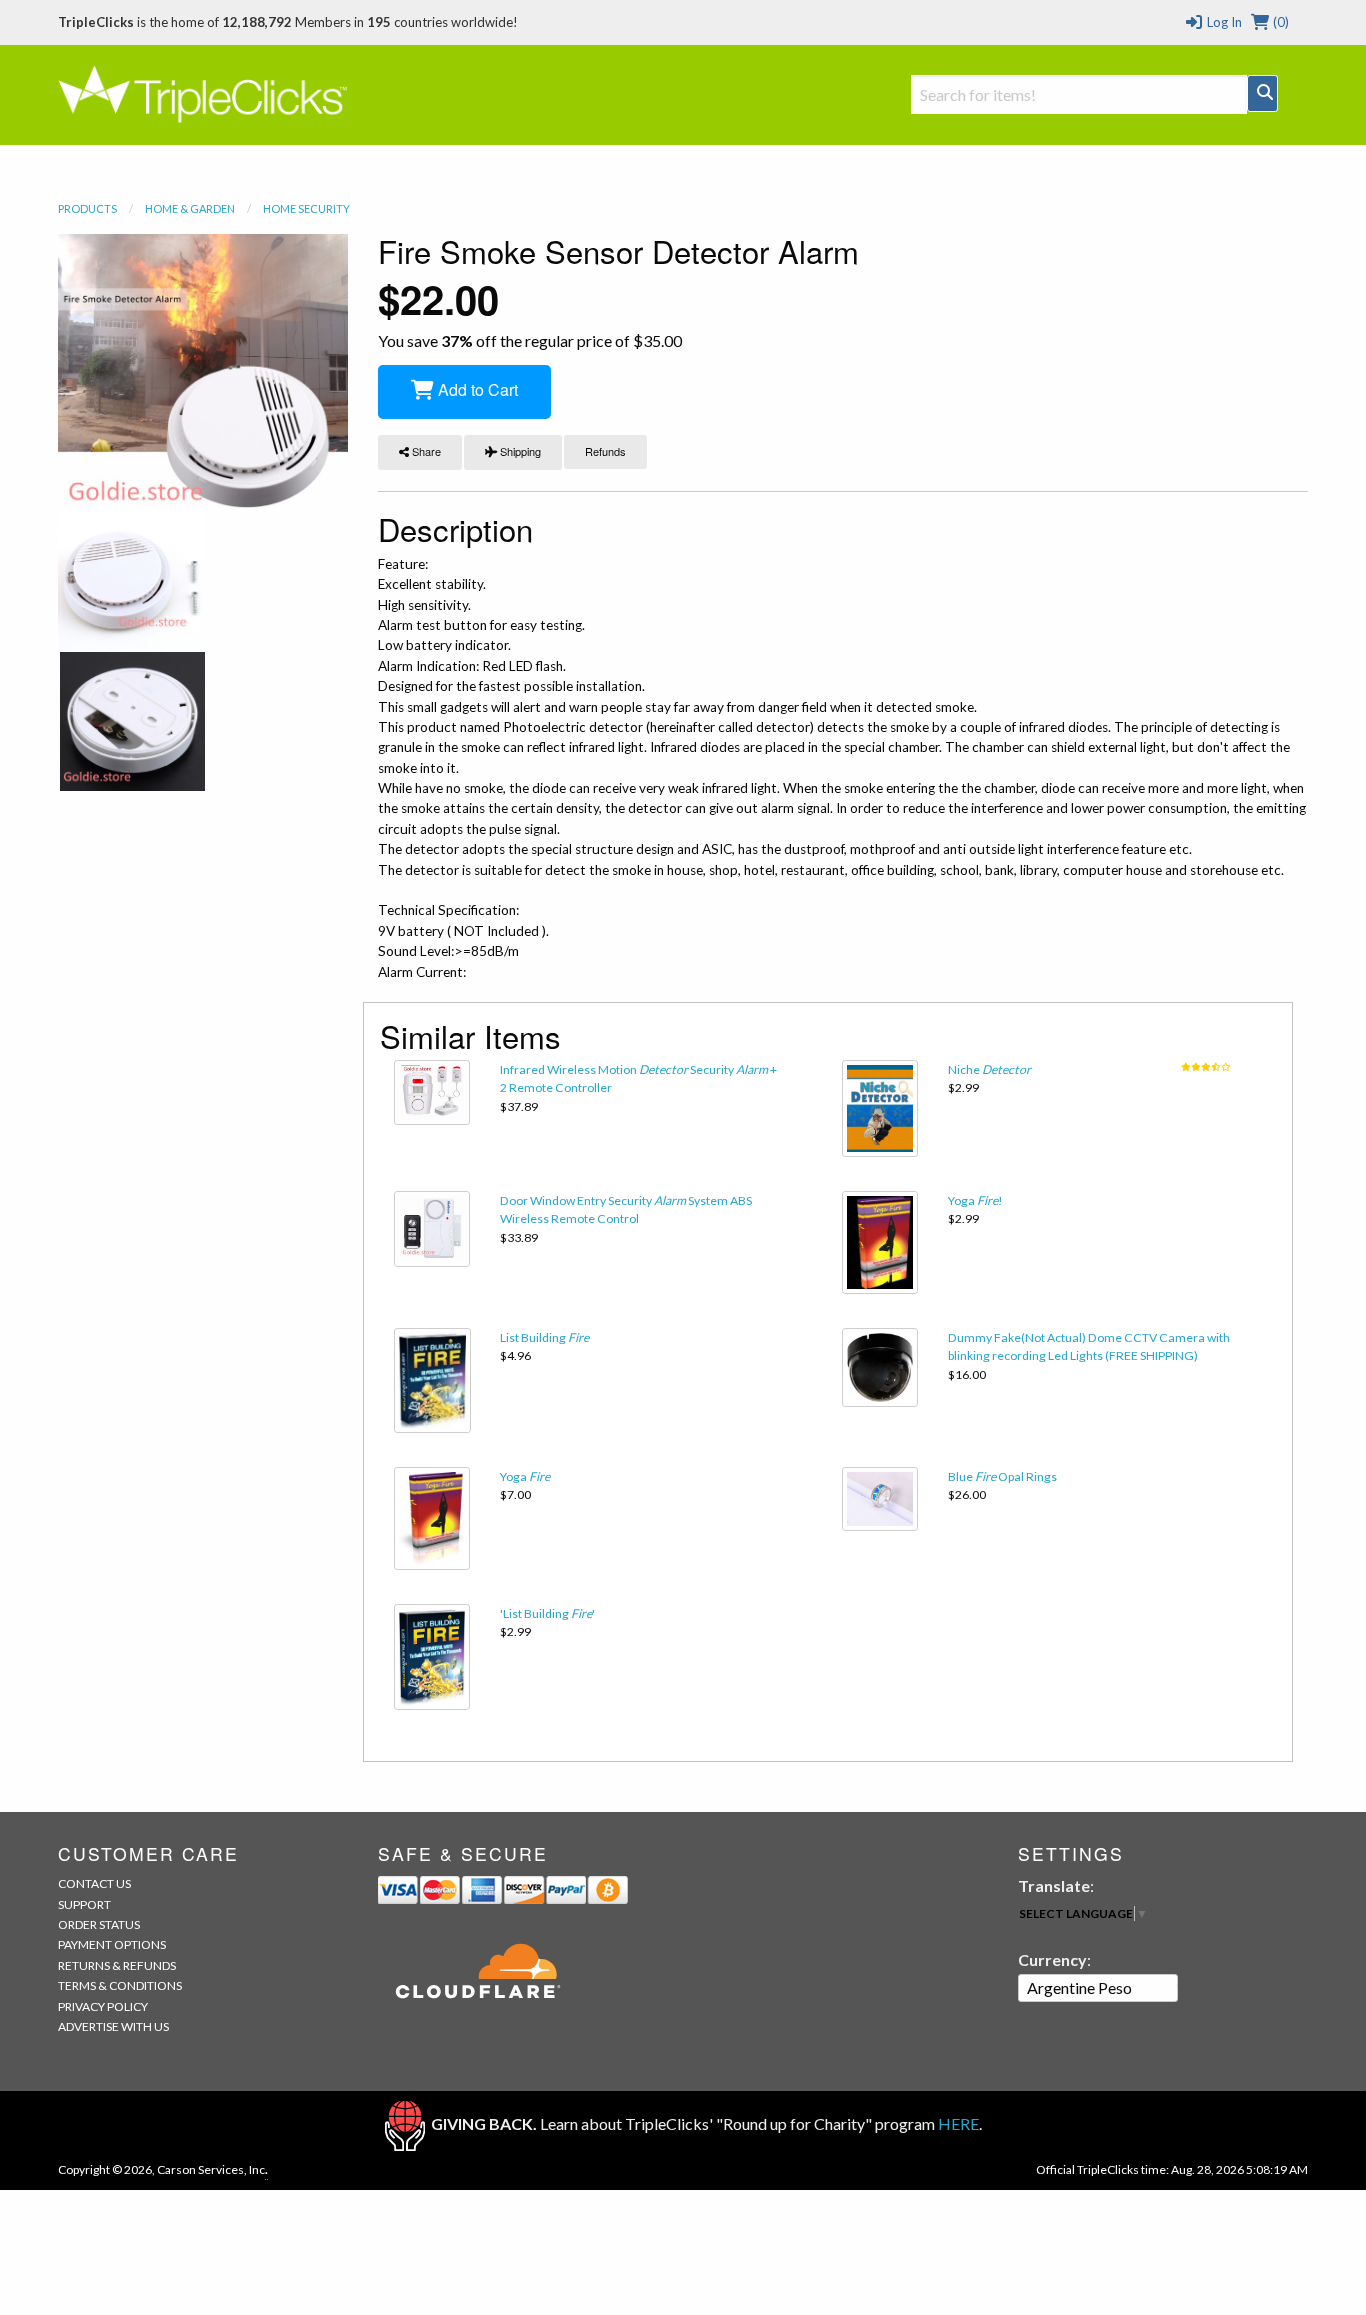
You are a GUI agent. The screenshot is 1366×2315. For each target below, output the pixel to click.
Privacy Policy (103, 2006)
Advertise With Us (113, 2026)
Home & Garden (190, 208)
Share (425, 451)
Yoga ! (975, 1200)
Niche (989, 1069)
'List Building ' (547, 1613)
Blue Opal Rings (1002, 1476)
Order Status (99, 1924)
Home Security (306, 208)
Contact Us (94, 1883)
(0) (1279, 22)
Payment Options (112, 1944)
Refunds (605, 451)
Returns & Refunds (117, 1965)
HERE (958, 2123)
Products (87, 208)
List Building (544, 1337)
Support (84, 1904)
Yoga (525, 1476)
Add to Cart (476, 389)
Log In (1222, 22)
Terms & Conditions (120, 1985)
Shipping (519, 451)
